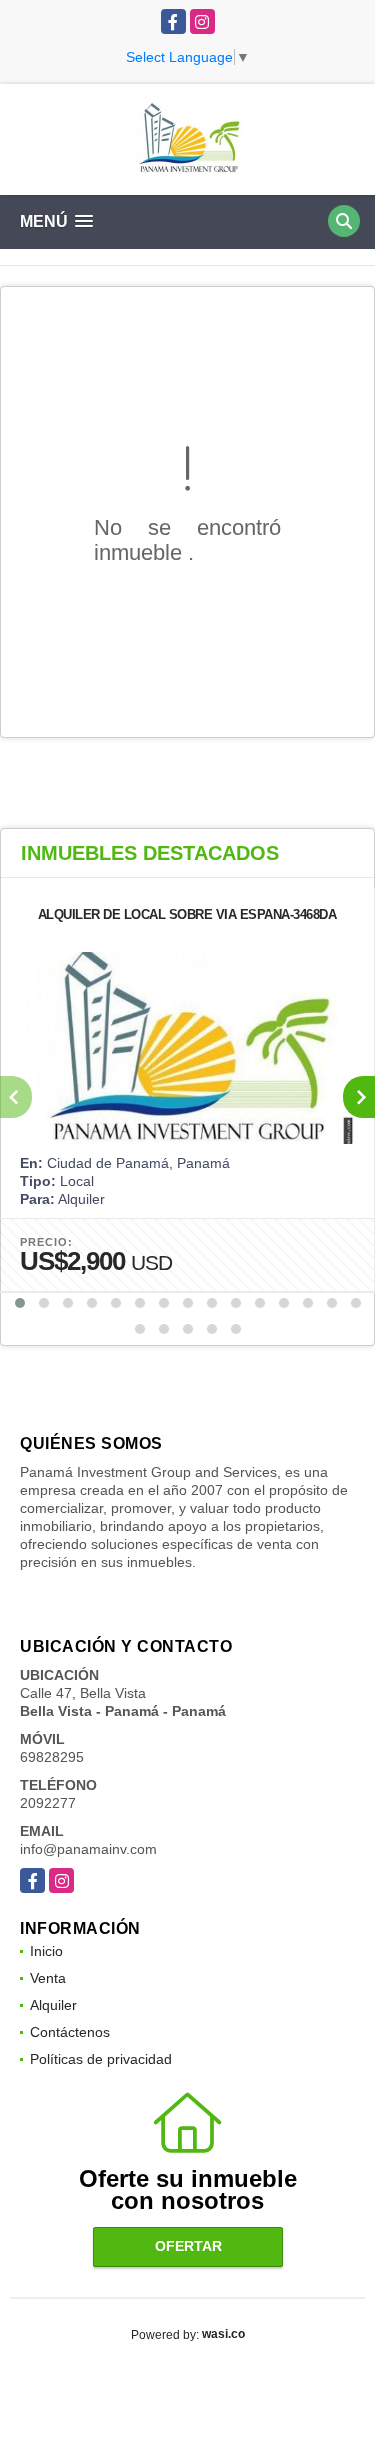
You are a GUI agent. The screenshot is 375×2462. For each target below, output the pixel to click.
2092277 (48, 1803)
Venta (48, 1978)
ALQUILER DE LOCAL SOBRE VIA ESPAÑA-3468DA (187, 914)
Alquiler (53, 2005)
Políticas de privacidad (101, 2059)
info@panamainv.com (88, 1849)
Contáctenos (70, 2032)
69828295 (52, 1757)
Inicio (46, 1951)
